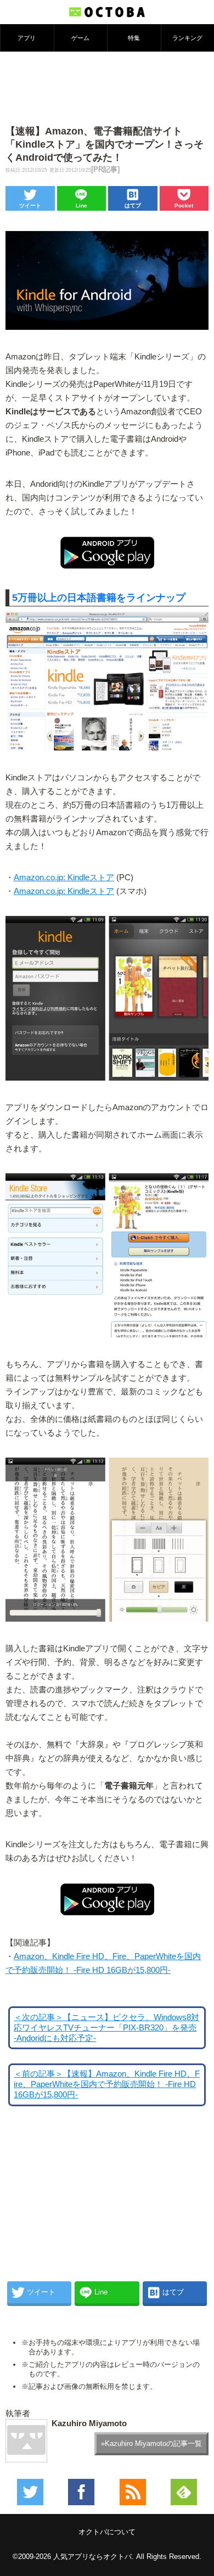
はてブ (133, 206)
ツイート (30, 206)
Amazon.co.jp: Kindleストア (64, 878)
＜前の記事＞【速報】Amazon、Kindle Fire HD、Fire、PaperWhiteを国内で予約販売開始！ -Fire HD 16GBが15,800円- (107, 2084)
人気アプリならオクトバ (92, 2557)
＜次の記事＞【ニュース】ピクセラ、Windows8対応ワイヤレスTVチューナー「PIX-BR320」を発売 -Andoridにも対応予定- (106, 2028)
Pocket (184, 206)
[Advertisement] (107, 87)
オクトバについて (107, 2532)
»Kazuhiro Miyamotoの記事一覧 (151, 2443)
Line (81, 206)
